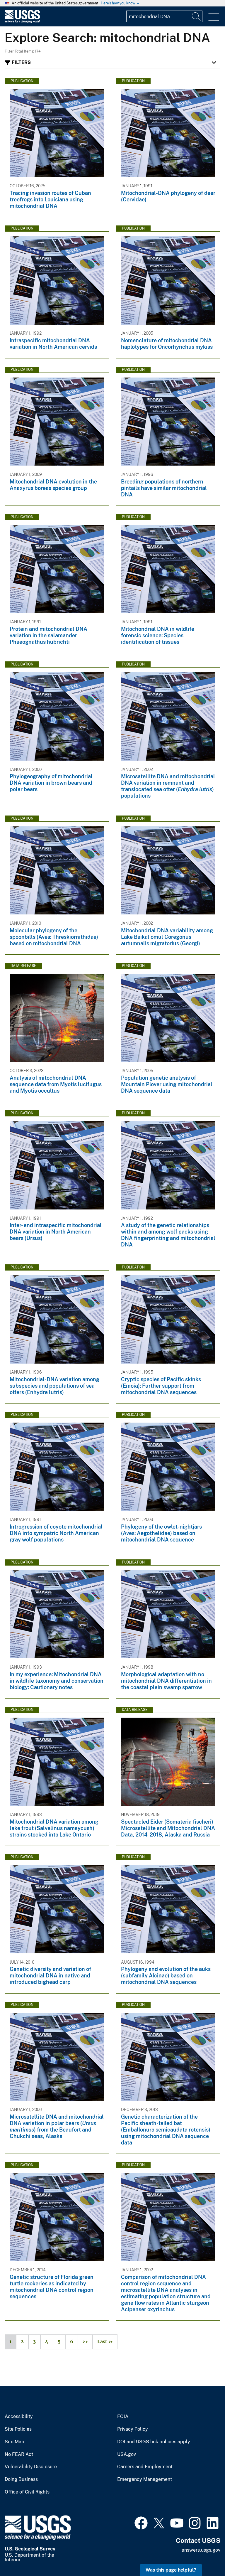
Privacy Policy (133, 2429)
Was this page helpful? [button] (171, 2570)
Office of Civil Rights (27, 2492)
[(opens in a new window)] (141, 2522)
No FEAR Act (19, 2454)
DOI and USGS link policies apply (154, 2442)
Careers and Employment (145, 2467)
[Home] (22, 22)
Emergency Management (145, 2479)
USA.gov (127, 2454)
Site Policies (18, 2429)
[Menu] (214, 17)
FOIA (123, 2417)
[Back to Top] (204, 2555)
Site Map (15, 2442)
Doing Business (21, 2479)
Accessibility (19, 2417)
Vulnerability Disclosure (31, 2467)
